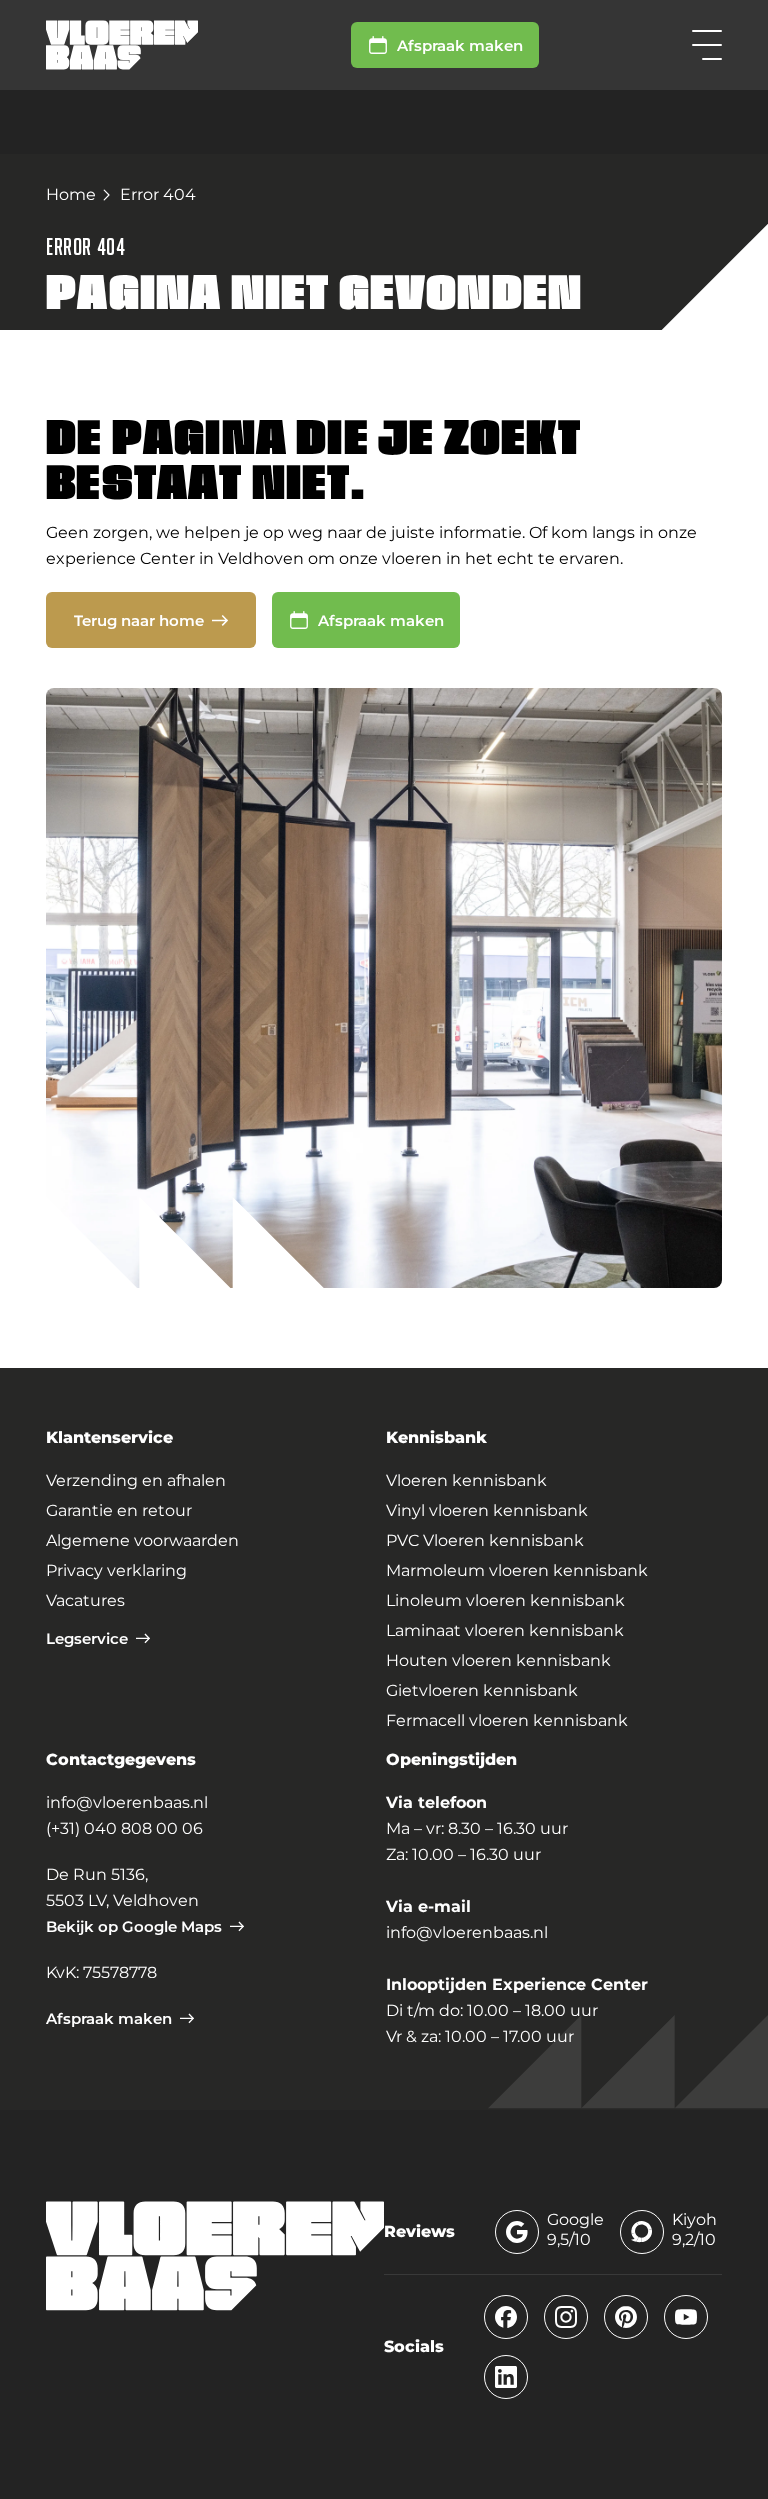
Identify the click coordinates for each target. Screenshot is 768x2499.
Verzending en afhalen (136, 1480)
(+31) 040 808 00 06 (124, 1828)
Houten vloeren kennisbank (498, 1660)
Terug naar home (139, 620)
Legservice (87, 1638)
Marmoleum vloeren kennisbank (517, 1570)
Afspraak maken (460, 45)
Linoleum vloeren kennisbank (505, 1600)
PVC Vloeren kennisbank (485, 1540)
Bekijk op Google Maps (134, 1926)
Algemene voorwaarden (142, 1540)
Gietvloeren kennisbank (482, 1690)
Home (71, 194)
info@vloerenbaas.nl (127, 1802)
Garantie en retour (119, 1510)
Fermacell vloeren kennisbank (507, 1720)
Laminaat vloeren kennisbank (505, 1630)
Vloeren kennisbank (466, 1480)
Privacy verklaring (116, 1570)
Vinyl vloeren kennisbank (487, 1510)
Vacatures (85, 1600)
